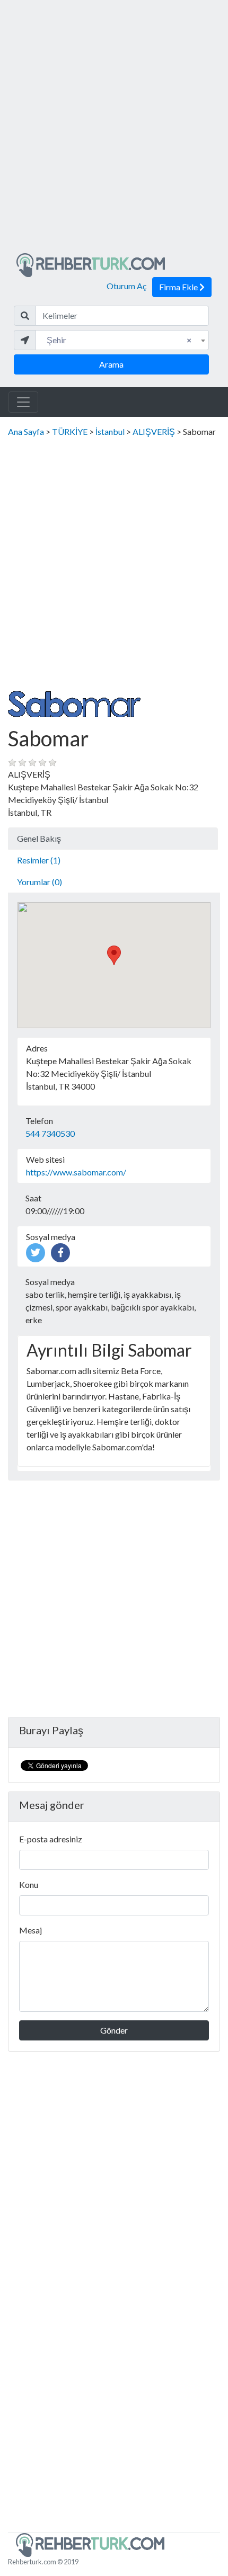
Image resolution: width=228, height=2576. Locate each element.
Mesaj (30, 1930)
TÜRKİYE (70, 431)
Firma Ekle (179, 287)
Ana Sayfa (26, 431)
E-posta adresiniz (51, 1839)
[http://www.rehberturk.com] (91, 264)
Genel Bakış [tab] (39, 838)
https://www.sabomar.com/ (76, 1172)
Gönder (114, 2030)
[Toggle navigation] (23, 402)
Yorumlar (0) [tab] (40, 882)
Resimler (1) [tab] (39, 860)
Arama (111, 364)
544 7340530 (50, 1133)
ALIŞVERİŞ (154, 431)
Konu (29, 1884)
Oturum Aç (126, 286)
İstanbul (110, 431)
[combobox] (122, 340)
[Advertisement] (114, 131)
